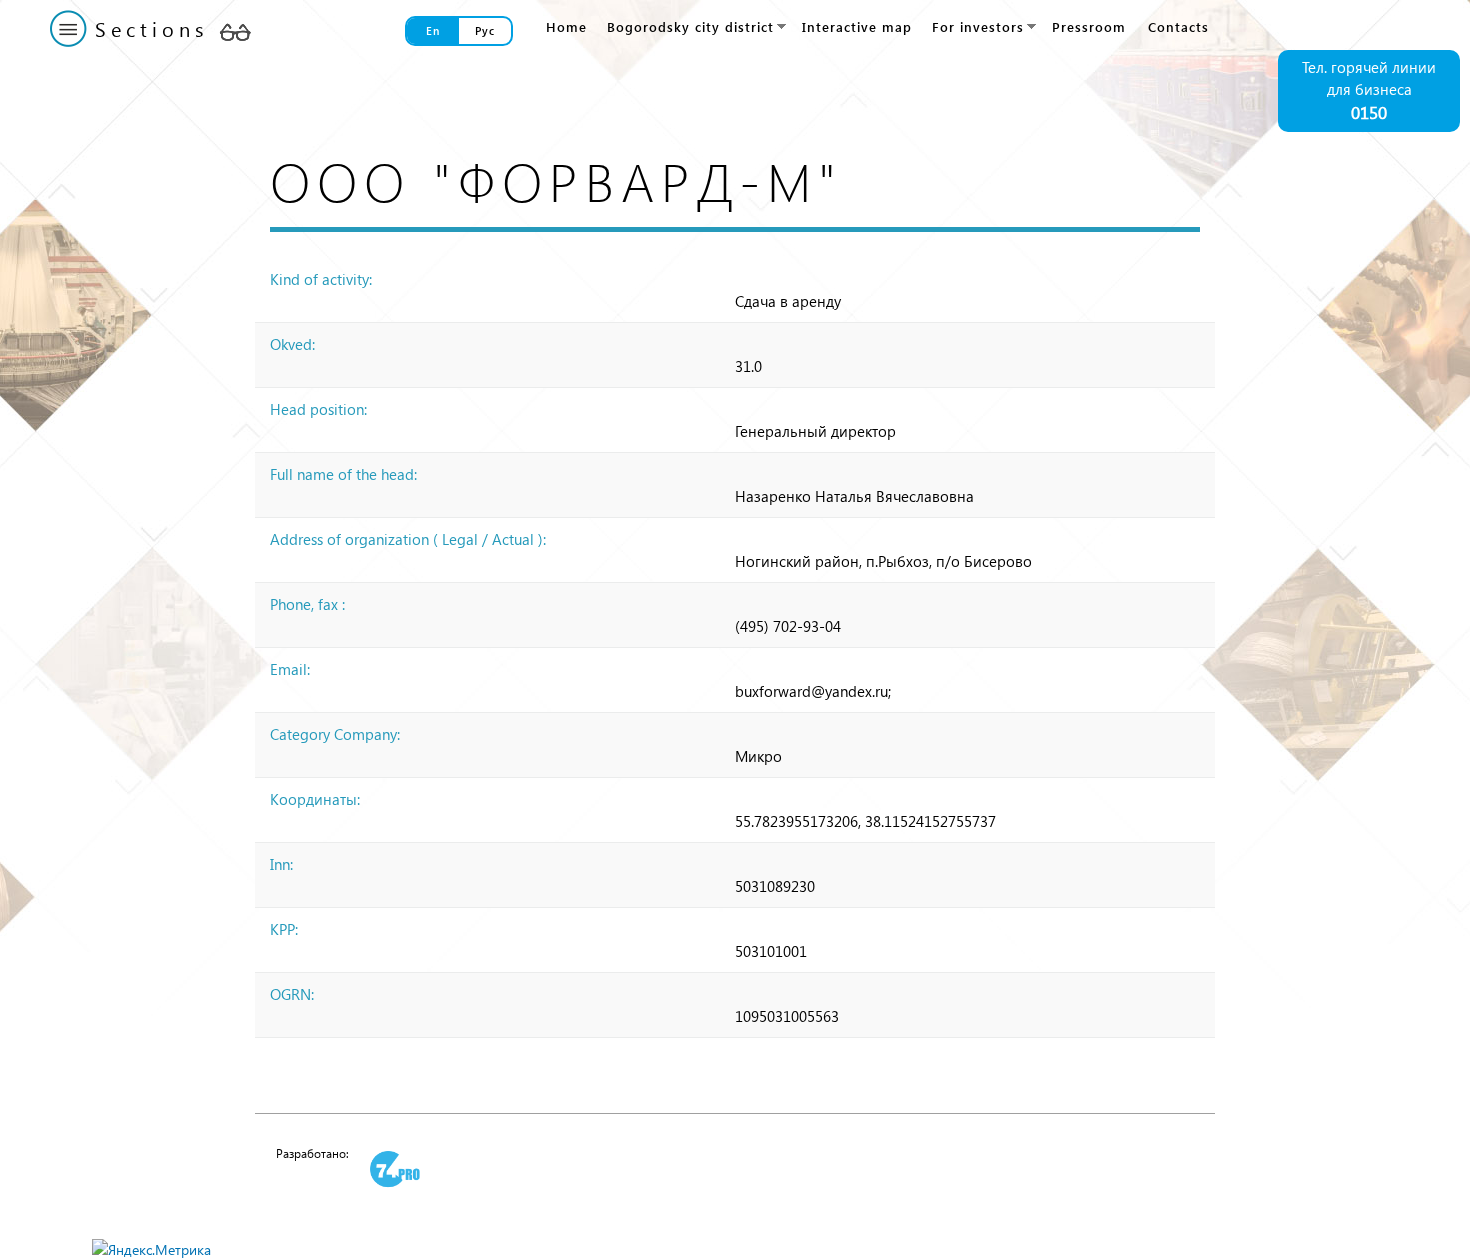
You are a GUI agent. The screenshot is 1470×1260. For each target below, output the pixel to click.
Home (566, 26)
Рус (485, 30)
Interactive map (857, 26)
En (433, 30)
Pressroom (1089, 26)
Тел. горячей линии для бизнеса (1369, 90)
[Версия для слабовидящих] (235, 32)
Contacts (1178, 26)
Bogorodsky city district (686, 27)
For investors (973, 27)
